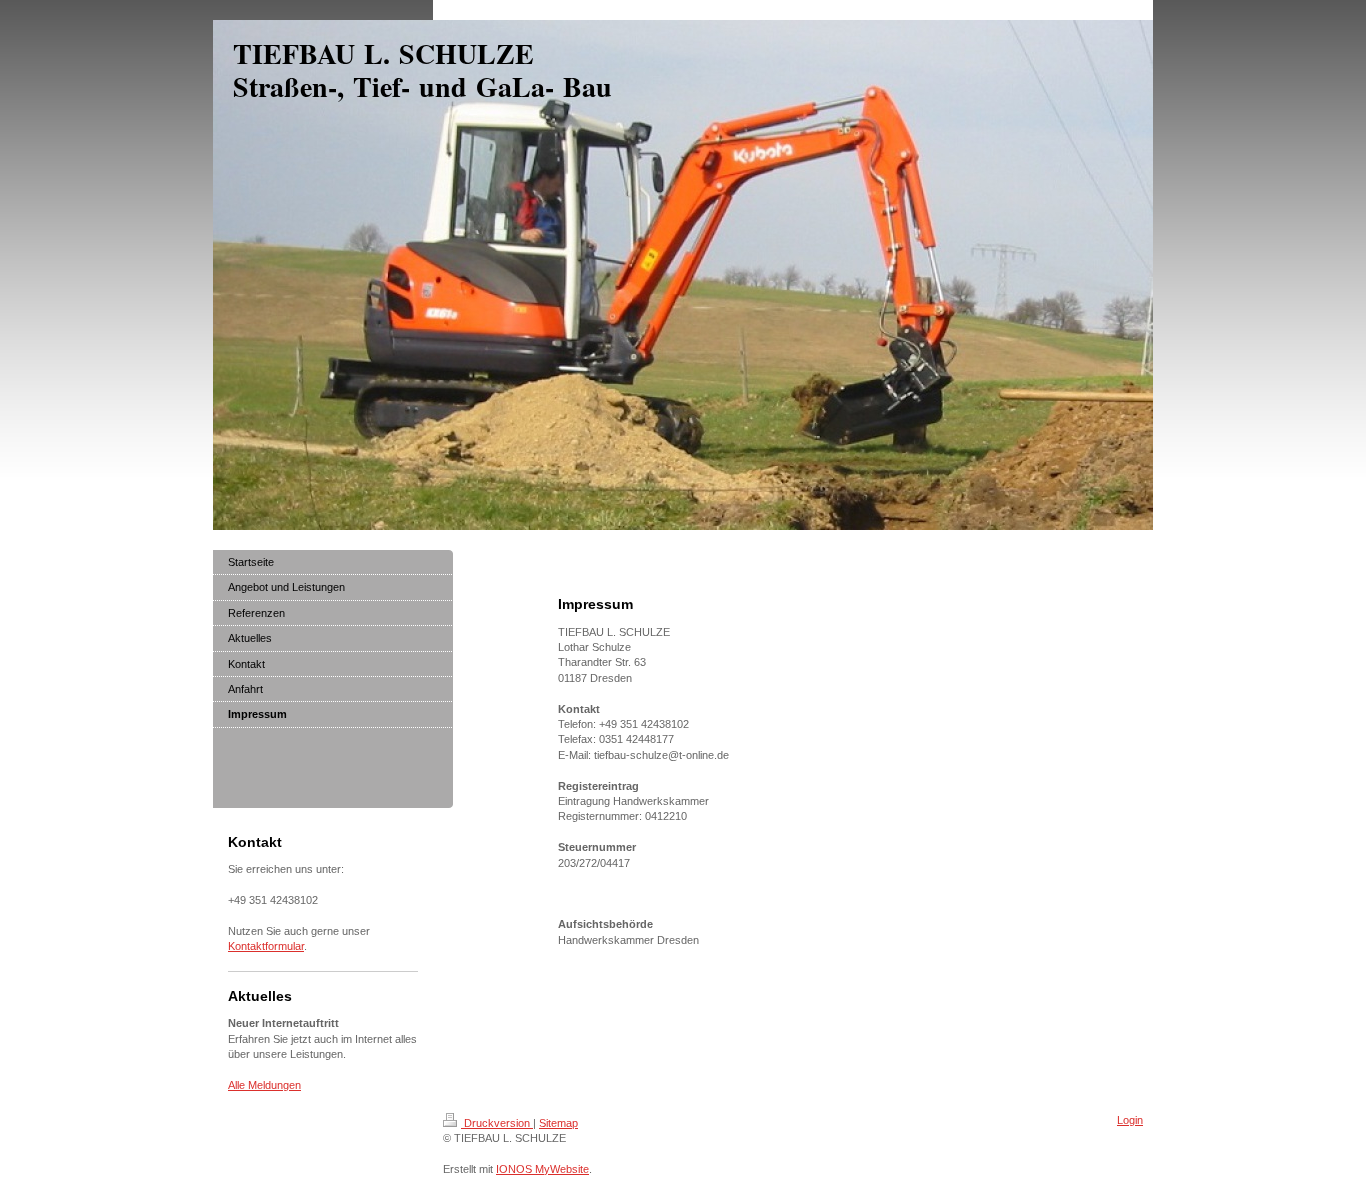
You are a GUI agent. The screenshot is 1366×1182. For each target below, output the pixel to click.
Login (1130, 1120)
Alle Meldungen (264, 1085)
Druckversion (497, 1123)
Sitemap (558, 1123)
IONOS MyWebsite (542, 1169)
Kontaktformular (266, 946)
